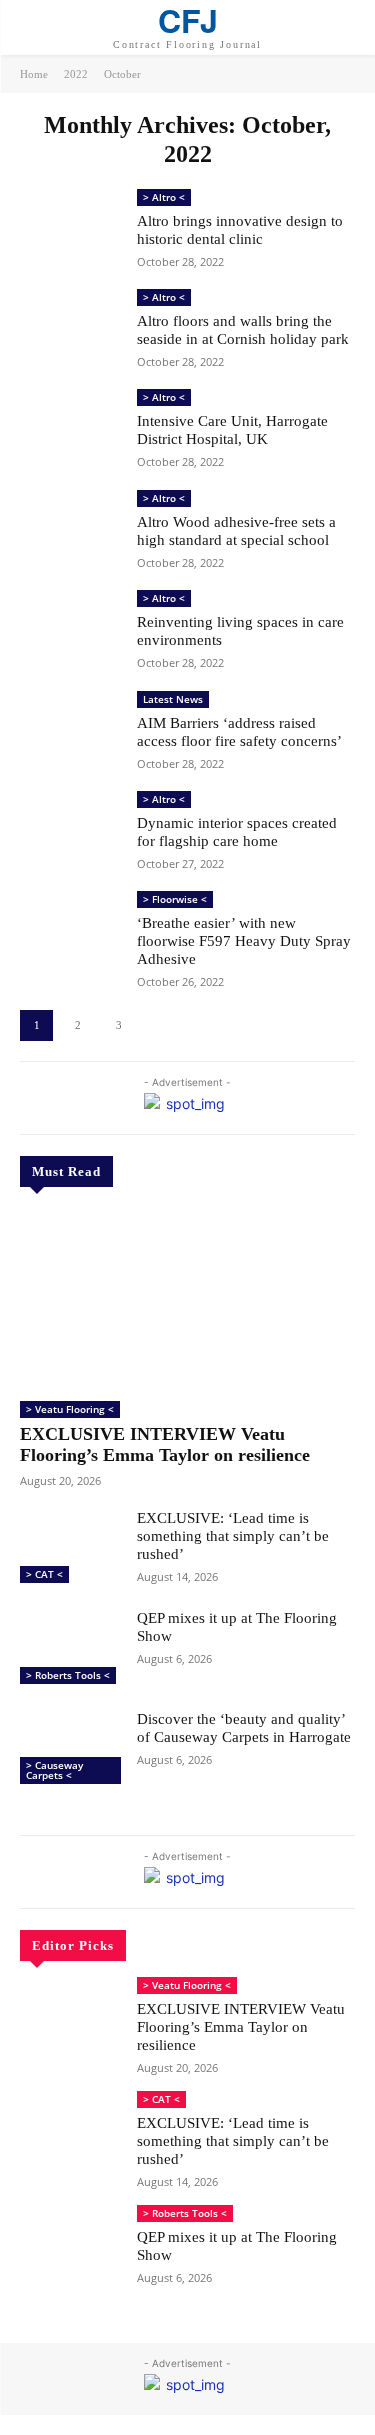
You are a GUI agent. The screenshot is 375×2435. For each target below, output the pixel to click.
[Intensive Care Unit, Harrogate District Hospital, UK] (70, 429)
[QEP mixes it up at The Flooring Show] (70, 1649)
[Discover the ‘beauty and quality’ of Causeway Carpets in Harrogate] (70, 1750)
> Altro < (164, 197)
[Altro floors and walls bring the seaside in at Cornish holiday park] (70, 329)
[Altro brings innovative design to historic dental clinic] (70, 229)
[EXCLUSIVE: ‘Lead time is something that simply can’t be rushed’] (70, 1549)
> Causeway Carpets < (54, 1770)
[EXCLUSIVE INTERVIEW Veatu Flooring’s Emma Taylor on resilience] (187, 1297)
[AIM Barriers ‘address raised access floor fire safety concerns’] (70, 731)
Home (34, 74)
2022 (76, 74)
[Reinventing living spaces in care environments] (70, 630)
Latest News (173, 699)
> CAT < (44, 1574)
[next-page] (159, 1025)
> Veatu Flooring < (70, 1409)
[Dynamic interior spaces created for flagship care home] (70, 831)
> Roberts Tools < (68, 1675)
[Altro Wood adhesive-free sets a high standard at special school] (70, 530)
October (122, 74)
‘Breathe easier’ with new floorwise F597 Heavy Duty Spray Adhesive (244, 941)
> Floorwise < (175, 899)
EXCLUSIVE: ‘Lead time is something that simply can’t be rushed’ (233, 1536)
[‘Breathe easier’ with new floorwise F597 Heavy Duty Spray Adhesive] (70, 931)
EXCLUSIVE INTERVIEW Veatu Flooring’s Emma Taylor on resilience (165, 1445)
